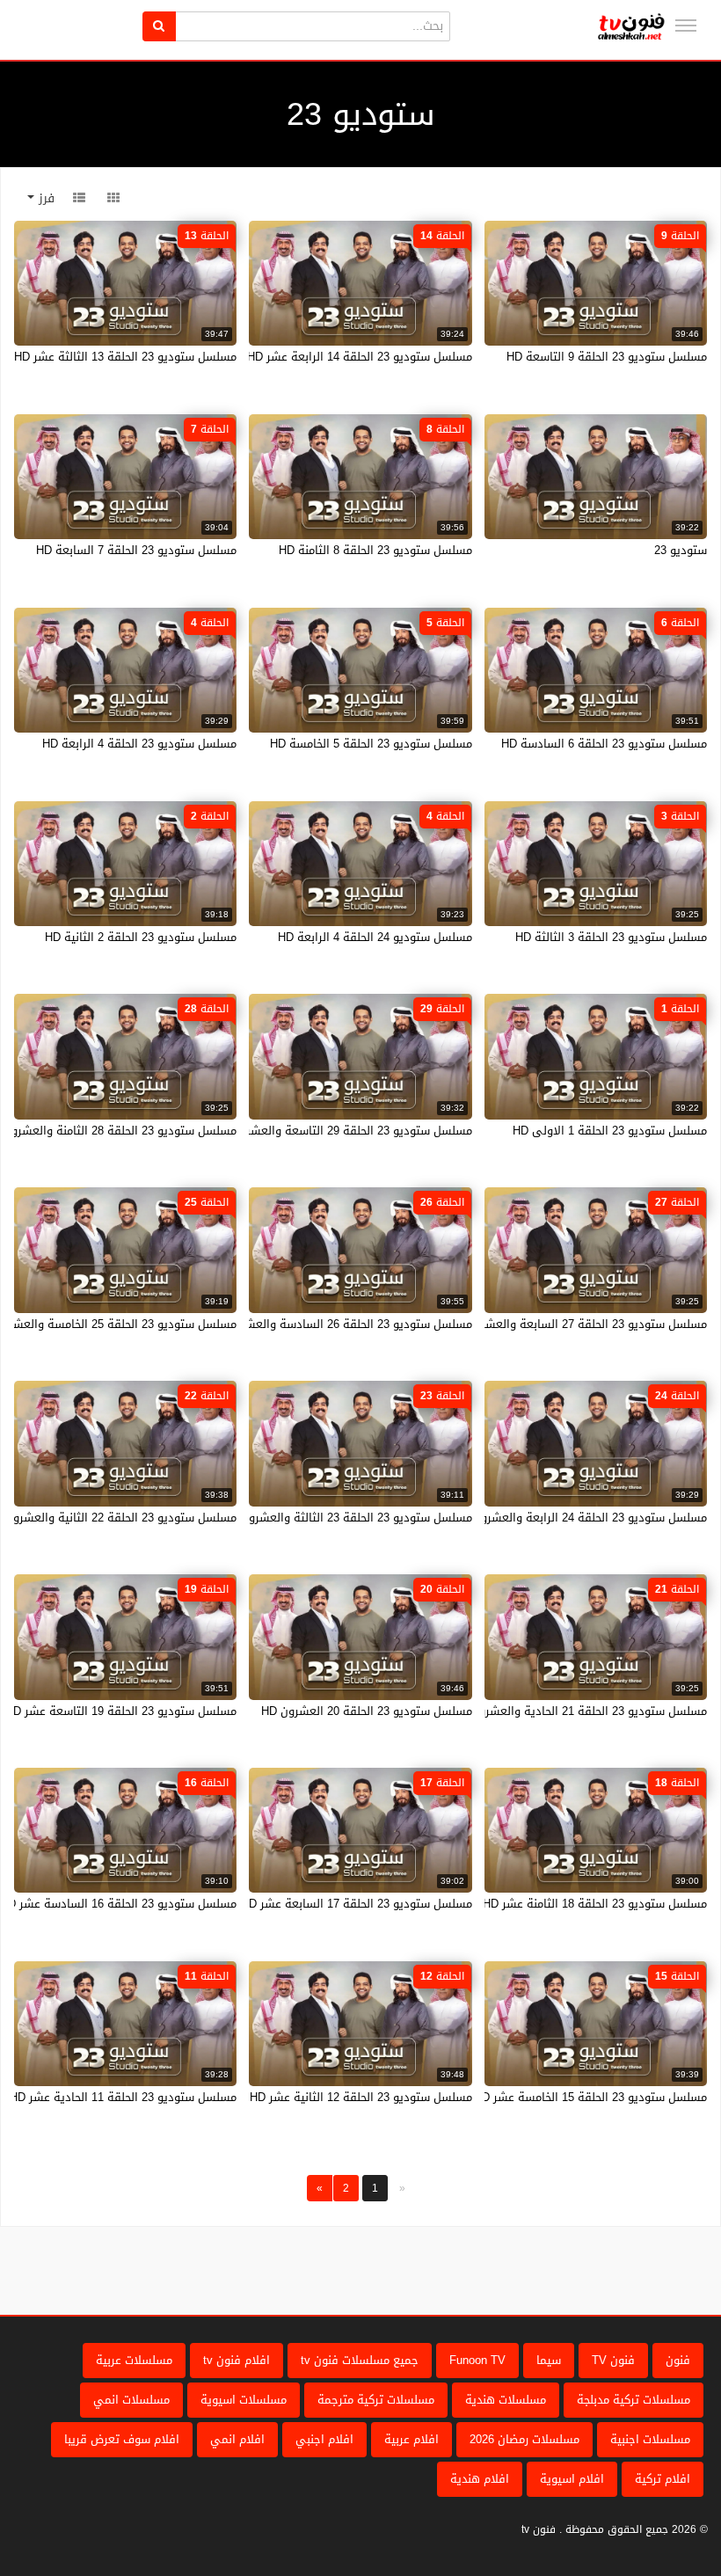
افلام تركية (663, 2479)
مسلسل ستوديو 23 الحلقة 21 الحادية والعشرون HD (579, 1711)
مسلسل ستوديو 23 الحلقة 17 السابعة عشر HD (357, 1904)
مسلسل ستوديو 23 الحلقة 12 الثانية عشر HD (361, 2097)
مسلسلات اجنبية (650, 2439)
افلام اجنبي (324, 2439)
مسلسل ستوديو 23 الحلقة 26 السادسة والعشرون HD (340, 1324)
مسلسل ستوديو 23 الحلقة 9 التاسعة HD (607, 357)
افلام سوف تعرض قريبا (122, 2439)
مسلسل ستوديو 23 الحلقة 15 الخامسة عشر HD (590, 2097)
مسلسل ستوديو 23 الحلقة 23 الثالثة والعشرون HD (347, 1518)
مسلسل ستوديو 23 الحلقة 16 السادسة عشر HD (118, 1904)
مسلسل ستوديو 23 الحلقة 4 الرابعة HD (139, 744)
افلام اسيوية (572, 2479)
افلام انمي (237, 2439)
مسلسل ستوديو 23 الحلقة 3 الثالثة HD (611, 937)
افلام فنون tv (237, 2360)
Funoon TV (477, 2360)
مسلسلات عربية (134, 2360)
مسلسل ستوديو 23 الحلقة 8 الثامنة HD (375, 550)
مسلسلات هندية (506, 2400)
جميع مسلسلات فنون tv (360, 2360)
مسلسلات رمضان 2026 (524, 2439)
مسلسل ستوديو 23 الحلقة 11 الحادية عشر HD (123, 2097)
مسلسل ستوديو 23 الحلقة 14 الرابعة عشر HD (360, 357)
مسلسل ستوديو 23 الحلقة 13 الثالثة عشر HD (125, 357)
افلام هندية (480, 2479)
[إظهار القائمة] (686, 26)
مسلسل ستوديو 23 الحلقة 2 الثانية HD (141, 937)
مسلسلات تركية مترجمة (376, 2400)
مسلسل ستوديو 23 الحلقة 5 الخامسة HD (371, 744)
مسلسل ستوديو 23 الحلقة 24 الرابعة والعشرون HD (580, 1518)
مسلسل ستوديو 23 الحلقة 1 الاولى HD (610, 1131)
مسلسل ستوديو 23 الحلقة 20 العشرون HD (367, 1711)
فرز (44, 198)
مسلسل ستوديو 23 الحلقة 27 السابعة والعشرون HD (577, 1324)
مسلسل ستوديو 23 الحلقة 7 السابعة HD (136, 550)
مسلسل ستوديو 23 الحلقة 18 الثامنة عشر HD (595, 1904)
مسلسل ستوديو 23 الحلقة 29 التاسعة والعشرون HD (342, 1131)
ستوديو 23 (681, 550)
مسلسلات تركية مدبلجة (634, 2400)
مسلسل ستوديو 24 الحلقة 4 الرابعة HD (375, 937)
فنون (678, 2360)
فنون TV (613, 2360)
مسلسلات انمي (131, 2400)
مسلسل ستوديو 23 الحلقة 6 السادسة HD (604, 744)
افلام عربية (411, 2439)
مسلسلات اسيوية (244, 2400)
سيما (549, 2360)
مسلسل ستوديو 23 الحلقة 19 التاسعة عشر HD (121, 1711)
